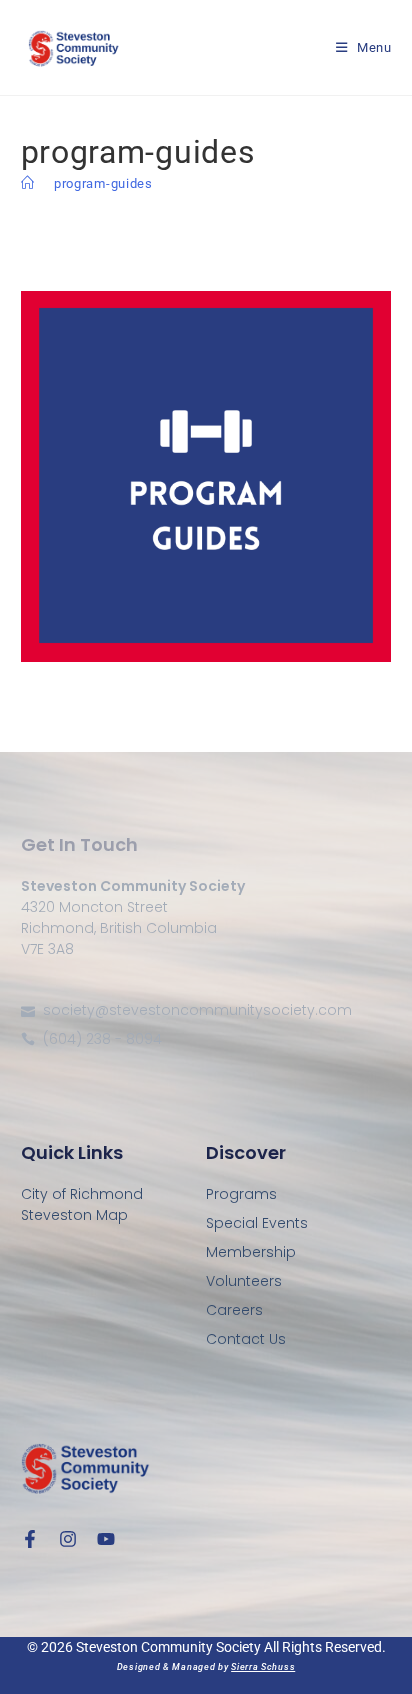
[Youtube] (106, 1539)
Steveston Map (74, 1215)
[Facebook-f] (30, 1539)
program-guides (103, 183)
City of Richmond (82, 1194)
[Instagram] (68, 1539)
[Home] (28, 183)
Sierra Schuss (263, 1667)
